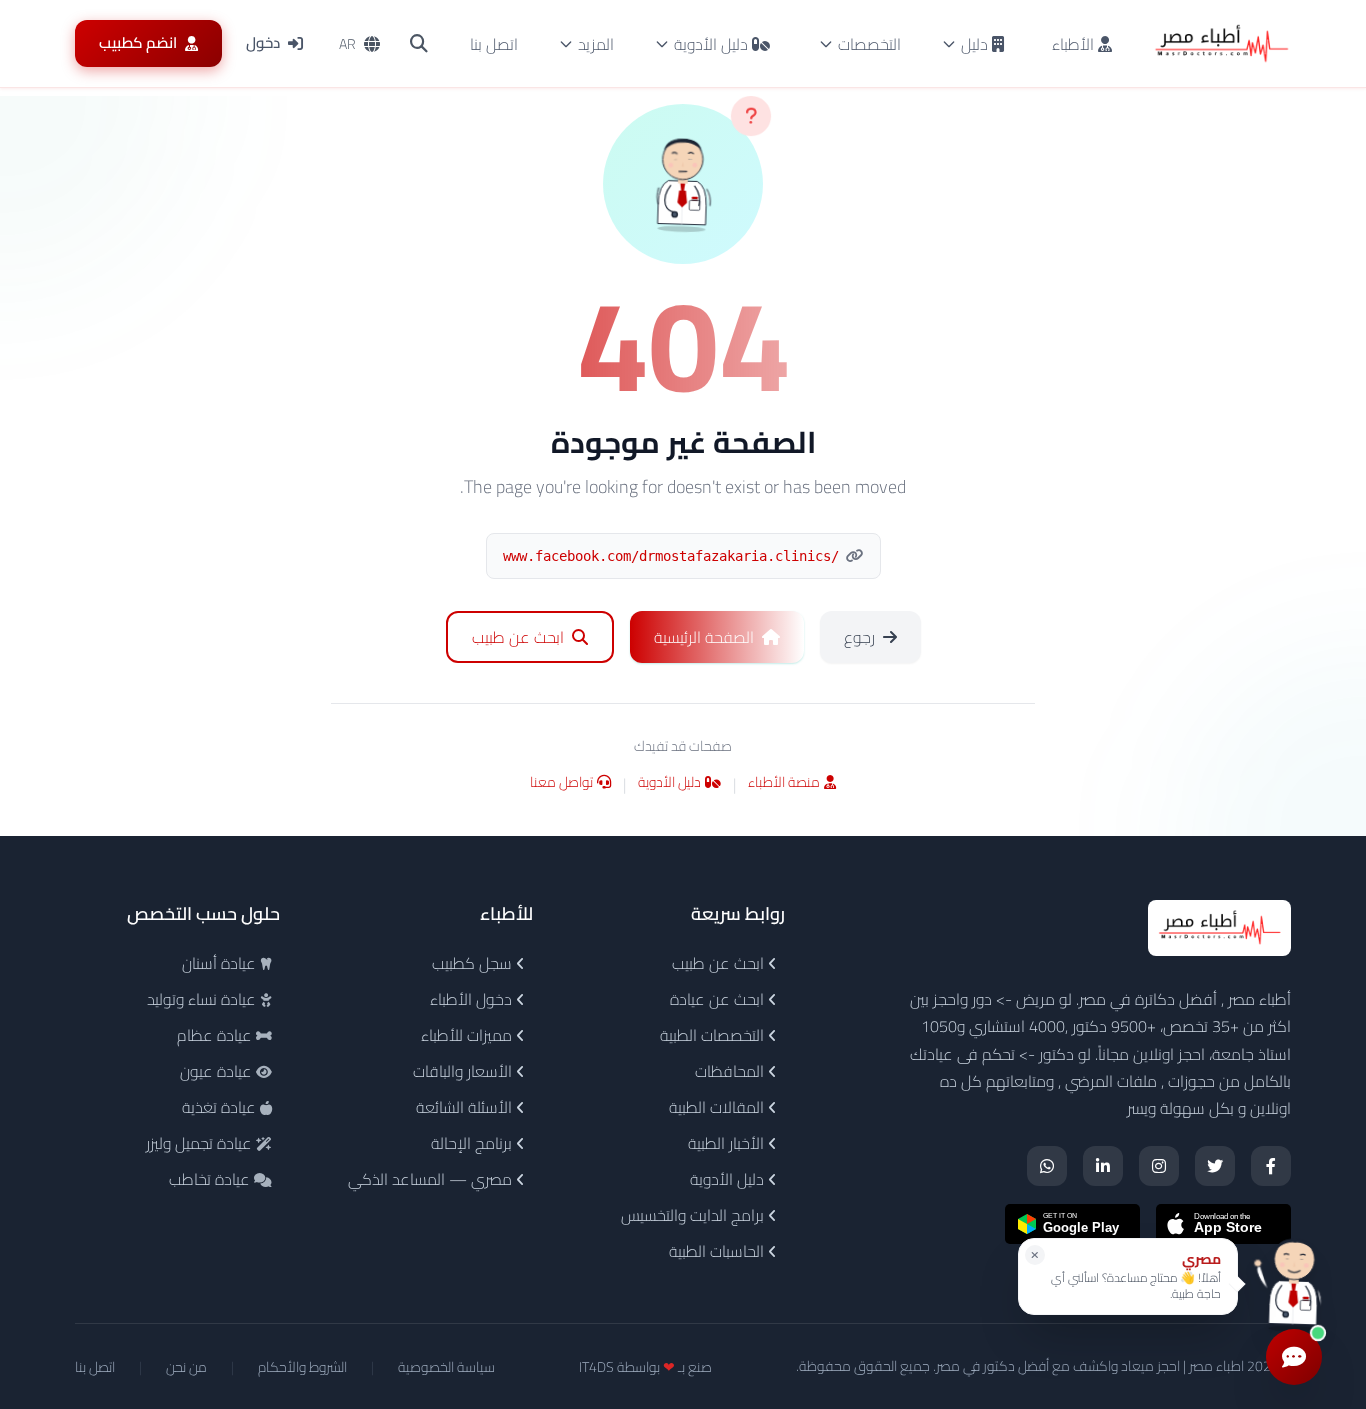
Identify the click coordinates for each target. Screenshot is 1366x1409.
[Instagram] (1159, 1166)
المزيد (596, 44)
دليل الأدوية (711, 44)
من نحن (186, 1367)
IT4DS (596, 1367)
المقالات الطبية (718, 1107)
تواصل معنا (561, 783)
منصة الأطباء (784, 783)
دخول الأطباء (473, 999)
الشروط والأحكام (302, 1367)
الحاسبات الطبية (718, 1251)
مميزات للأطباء (468, 1035)
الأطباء (1075, 44)
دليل (974, 44)
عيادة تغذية (221, 1107)
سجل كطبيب (474, 963)
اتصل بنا (494, 44)
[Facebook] (1271, 1166)
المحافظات (731, 1071)
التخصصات (869, 44)
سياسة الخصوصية (446, 1367)
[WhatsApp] (1047, 1166)
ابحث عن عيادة (719, 999)
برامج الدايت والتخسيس (694, 1215)
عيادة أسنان (221, 963)
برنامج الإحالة (473, 1143)
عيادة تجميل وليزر (201, 1143)
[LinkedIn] (1103, 1166)
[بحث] (419, 44)
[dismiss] (1035, 1255)
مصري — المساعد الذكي (432, 1179)
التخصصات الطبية (714, 1035)
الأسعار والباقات (464, 1071)
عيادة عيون (218, 1071)
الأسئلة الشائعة (466, 1107)
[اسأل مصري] (1294, 1283)
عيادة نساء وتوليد (203, 999)
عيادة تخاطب (211, 1179)
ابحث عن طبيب (720, 963)
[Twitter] (1215, 1166)
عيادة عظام (216, 1035)
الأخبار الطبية (728, 1143)
